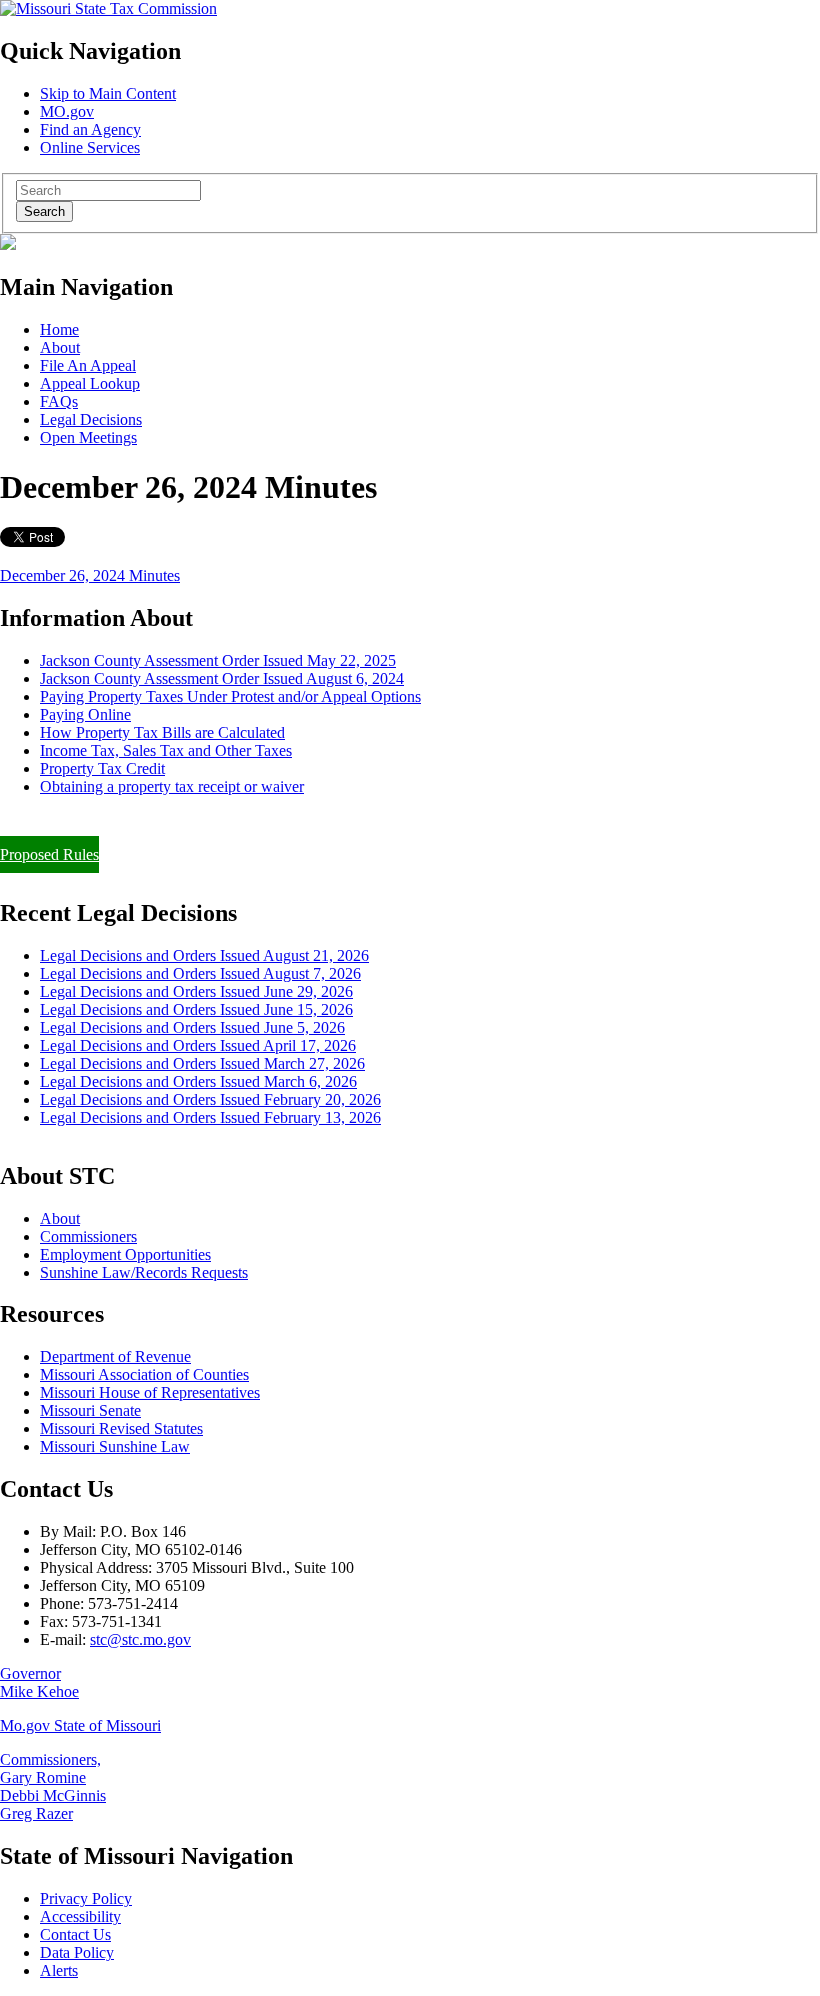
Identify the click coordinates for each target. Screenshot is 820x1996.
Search (44, 211)
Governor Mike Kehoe (39, 1682)
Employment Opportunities (125, 1254)
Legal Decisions (91, 419)
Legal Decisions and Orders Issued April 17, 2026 (198, 1045)
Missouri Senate (90, 1410)
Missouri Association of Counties (144, 1374)
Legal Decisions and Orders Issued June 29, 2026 (196, 991)
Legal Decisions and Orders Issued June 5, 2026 (192, 1027)
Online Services (90, 147)
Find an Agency (90, 129)
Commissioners (88, 1236)
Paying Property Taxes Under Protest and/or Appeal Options (230, 696)
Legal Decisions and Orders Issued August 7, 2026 (200, 973)
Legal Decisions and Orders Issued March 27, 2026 (202, 1063)
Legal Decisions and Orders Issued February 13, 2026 (210, 1117)
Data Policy (77, 1952)
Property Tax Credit (102, 768)
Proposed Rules (49, 854)
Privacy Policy (86, 1898)
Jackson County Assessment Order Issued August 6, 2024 (222, 678)
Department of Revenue (115, 1356)
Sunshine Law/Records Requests (144, 1272)
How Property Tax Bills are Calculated (162, 732)
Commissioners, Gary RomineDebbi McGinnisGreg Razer (53, 1786)
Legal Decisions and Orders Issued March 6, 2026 (198, 1081)
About (60, 347)
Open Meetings (88, 437)
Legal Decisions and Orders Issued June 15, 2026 (196, 1009)
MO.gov (67, 111)
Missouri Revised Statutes (121, 1428)
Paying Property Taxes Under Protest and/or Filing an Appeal (193, 820)
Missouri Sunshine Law (115, 1446)
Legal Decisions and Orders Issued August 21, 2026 (204, 955)
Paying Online (85, 714)
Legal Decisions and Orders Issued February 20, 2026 (210, 1099)
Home (59, 329)
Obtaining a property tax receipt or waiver (172, 786)
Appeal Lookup (90, 383)
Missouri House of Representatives (150, 1392)
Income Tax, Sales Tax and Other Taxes (166, 750)
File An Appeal (88, 365)
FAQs (59, 401)
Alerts (59, 1970)
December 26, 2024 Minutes (90, 575)
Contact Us (75, 1934)
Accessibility (80, 1916)
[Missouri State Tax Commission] (108, 8)
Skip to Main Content (108, 93)
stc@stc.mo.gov (140, 1639)
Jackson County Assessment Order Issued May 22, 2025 (218, 660)
